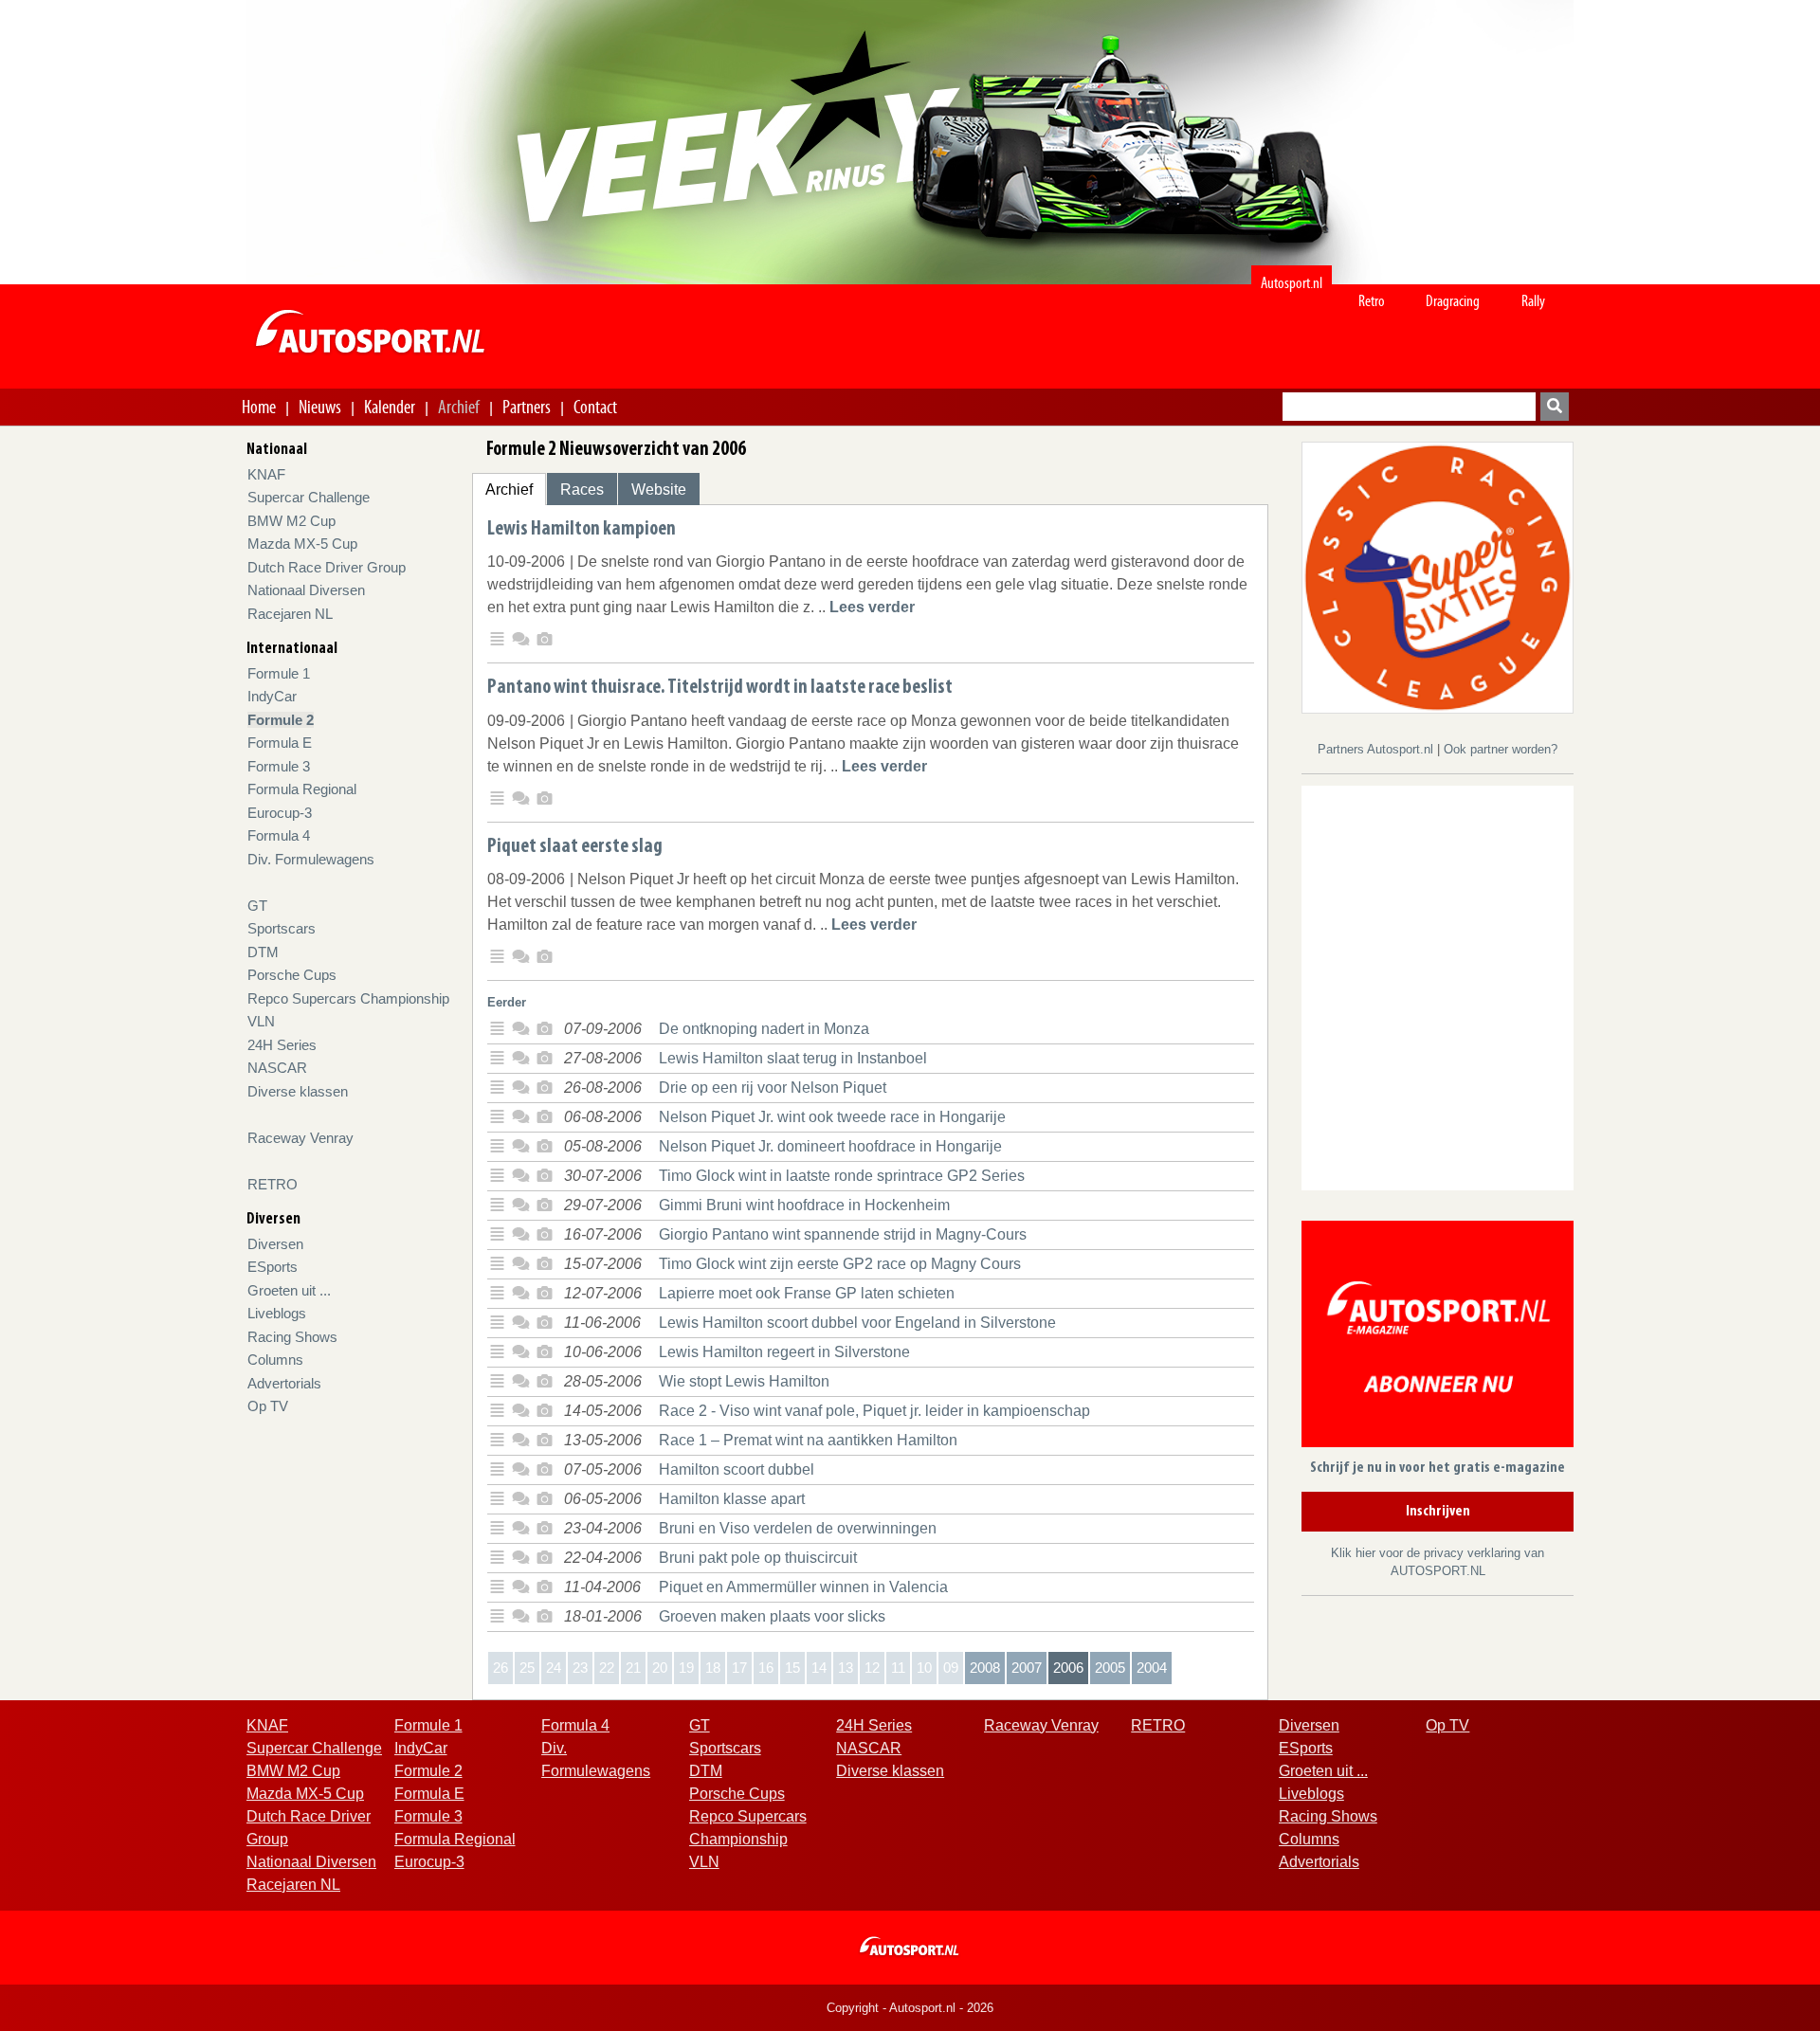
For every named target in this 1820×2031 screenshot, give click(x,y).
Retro (1372, 301)
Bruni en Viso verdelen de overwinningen (798, 1528)
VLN (261, 1021)
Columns (275, 1360)
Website (659, 490)
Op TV (268, 1406)
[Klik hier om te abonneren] (1438, 1337)
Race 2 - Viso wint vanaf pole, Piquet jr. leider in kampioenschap (874, 1411)
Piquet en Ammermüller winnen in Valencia (803, 1587)
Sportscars (282, 928)
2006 (1068, 1668)
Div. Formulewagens (311, 859)
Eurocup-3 (280, 813)
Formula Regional (302, 789)
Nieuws (320, 407)
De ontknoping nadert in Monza (764, 1029)
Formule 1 (279, 673)
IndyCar (272, 696)
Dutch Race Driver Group (327, 567)
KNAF (266, 474)
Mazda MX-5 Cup (302, 544)
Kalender (390, 407)
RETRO (273, 1184)
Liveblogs (277, 1313)
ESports (273, 1267)
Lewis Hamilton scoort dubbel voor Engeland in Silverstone (857, 1323)
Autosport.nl (1292, 283)
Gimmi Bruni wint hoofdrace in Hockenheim (804, 1205)
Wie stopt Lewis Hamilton (744, 1381)
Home (259, 407)
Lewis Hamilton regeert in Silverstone (784, 1352)
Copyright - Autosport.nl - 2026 (910, 2008)
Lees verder (872, 607)
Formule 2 (281, 720)
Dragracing (1453, 301)
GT (257, 906)
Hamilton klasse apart (732, 1499)
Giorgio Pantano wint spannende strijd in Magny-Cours (843, 1234)
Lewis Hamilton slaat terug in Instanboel (793, 1058)
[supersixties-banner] (1438, 577)
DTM (263, 952)
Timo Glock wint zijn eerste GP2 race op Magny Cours (840, 1264)
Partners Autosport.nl (1377, 749)
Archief (459, 407)
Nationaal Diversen (306, 590)
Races (582, 490)
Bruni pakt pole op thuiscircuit (758, 1558)
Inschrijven (1438, 1512)
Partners (527, 407)
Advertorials (284, 1383)
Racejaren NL (290, 614)
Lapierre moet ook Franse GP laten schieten (807, 1293)
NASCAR (277, 1068)
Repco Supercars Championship (348, 998)
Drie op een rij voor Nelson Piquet (773, 1088)
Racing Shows (292, 1337)
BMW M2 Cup (291, 521)
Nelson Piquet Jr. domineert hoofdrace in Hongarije (830, 1146)
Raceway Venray (300, 1138)
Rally (1533, 301)
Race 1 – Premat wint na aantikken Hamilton (808, 1440)
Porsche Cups (292, 975)
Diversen (275, 1244)
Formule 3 (279, 766)
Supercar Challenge (309, 497)
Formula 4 (279, 835)
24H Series (282, 1045)
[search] (1555, 407)
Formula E (280, 743)
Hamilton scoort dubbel (737, 1469)
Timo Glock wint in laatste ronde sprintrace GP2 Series (842, 1176)
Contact (595, 407)
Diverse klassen (298, 1091)
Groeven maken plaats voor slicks (772, 1616)
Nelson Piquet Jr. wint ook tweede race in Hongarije (832, 1117)
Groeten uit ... (289, 1290)
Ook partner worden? (1501, 749)
